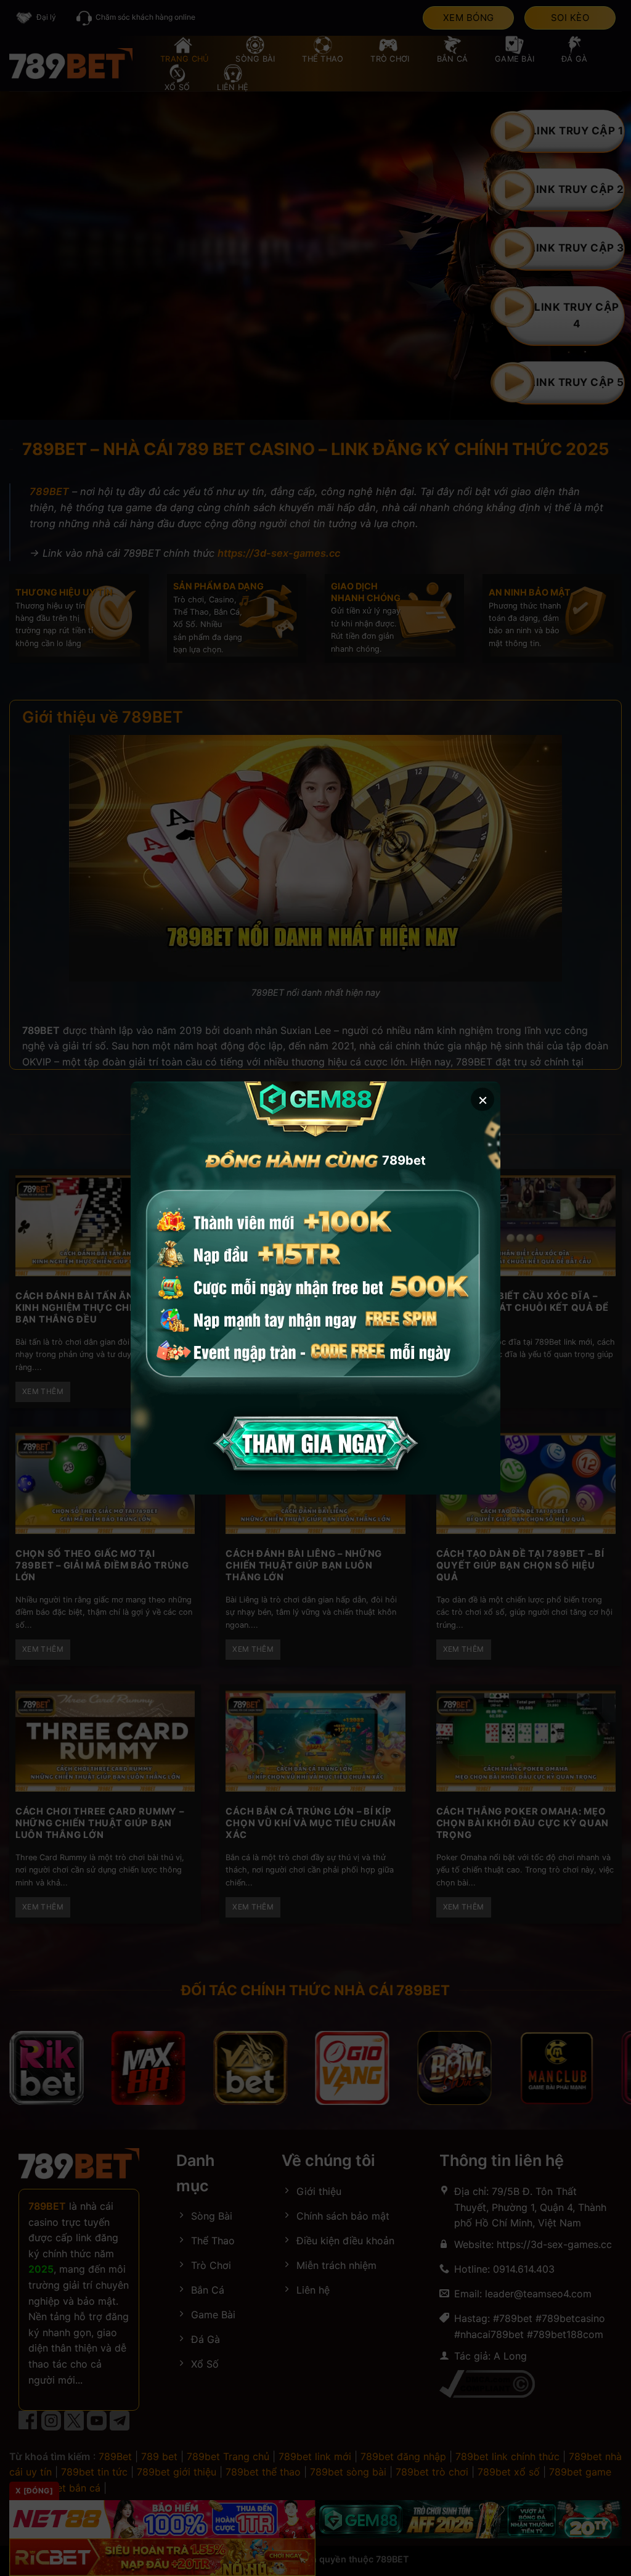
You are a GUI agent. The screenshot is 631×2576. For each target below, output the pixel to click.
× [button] (483, 1099)
